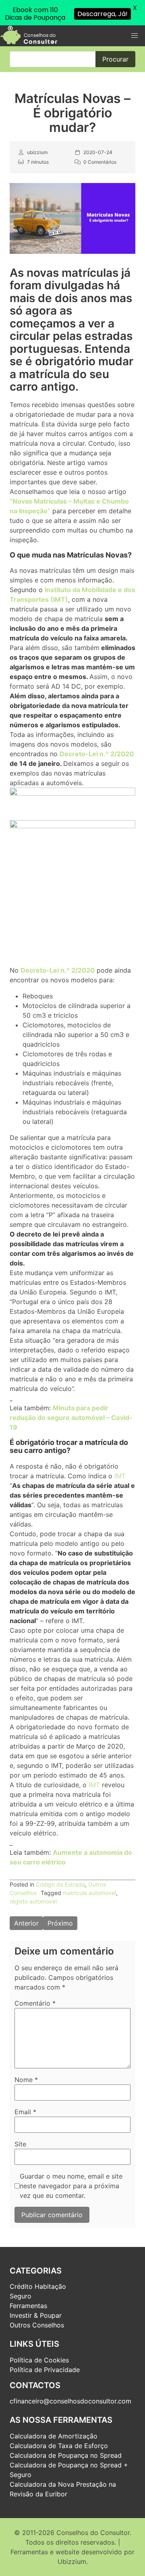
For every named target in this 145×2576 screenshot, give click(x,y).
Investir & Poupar (36, 2315)
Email (25, 2112)
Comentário (35, 2003)
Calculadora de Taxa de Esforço (59, 2446)
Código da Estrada (60, 1884)
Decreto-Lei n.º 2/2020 (97, 754)
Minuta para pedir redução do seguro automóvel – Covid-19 (71, 1418)
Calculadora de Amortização (54, 2436)
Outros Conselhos (37, 2325)
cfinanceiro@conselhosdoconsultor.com (70, 2401)
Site (20, 2144)
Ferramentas (28, 2306)
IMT (120, 1476)
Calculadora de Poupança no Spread (66, 2455)
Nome (26, 2080)
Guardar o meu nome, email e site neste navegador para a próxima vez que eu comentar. (71, 2186)
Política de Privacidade (45, 2370)
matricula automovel (89, 1893)
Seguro (21, 2296)
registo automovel (33, 1901)
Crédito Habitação (38, 2286)
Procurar (115, 59)
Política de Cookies (39, 2360)
